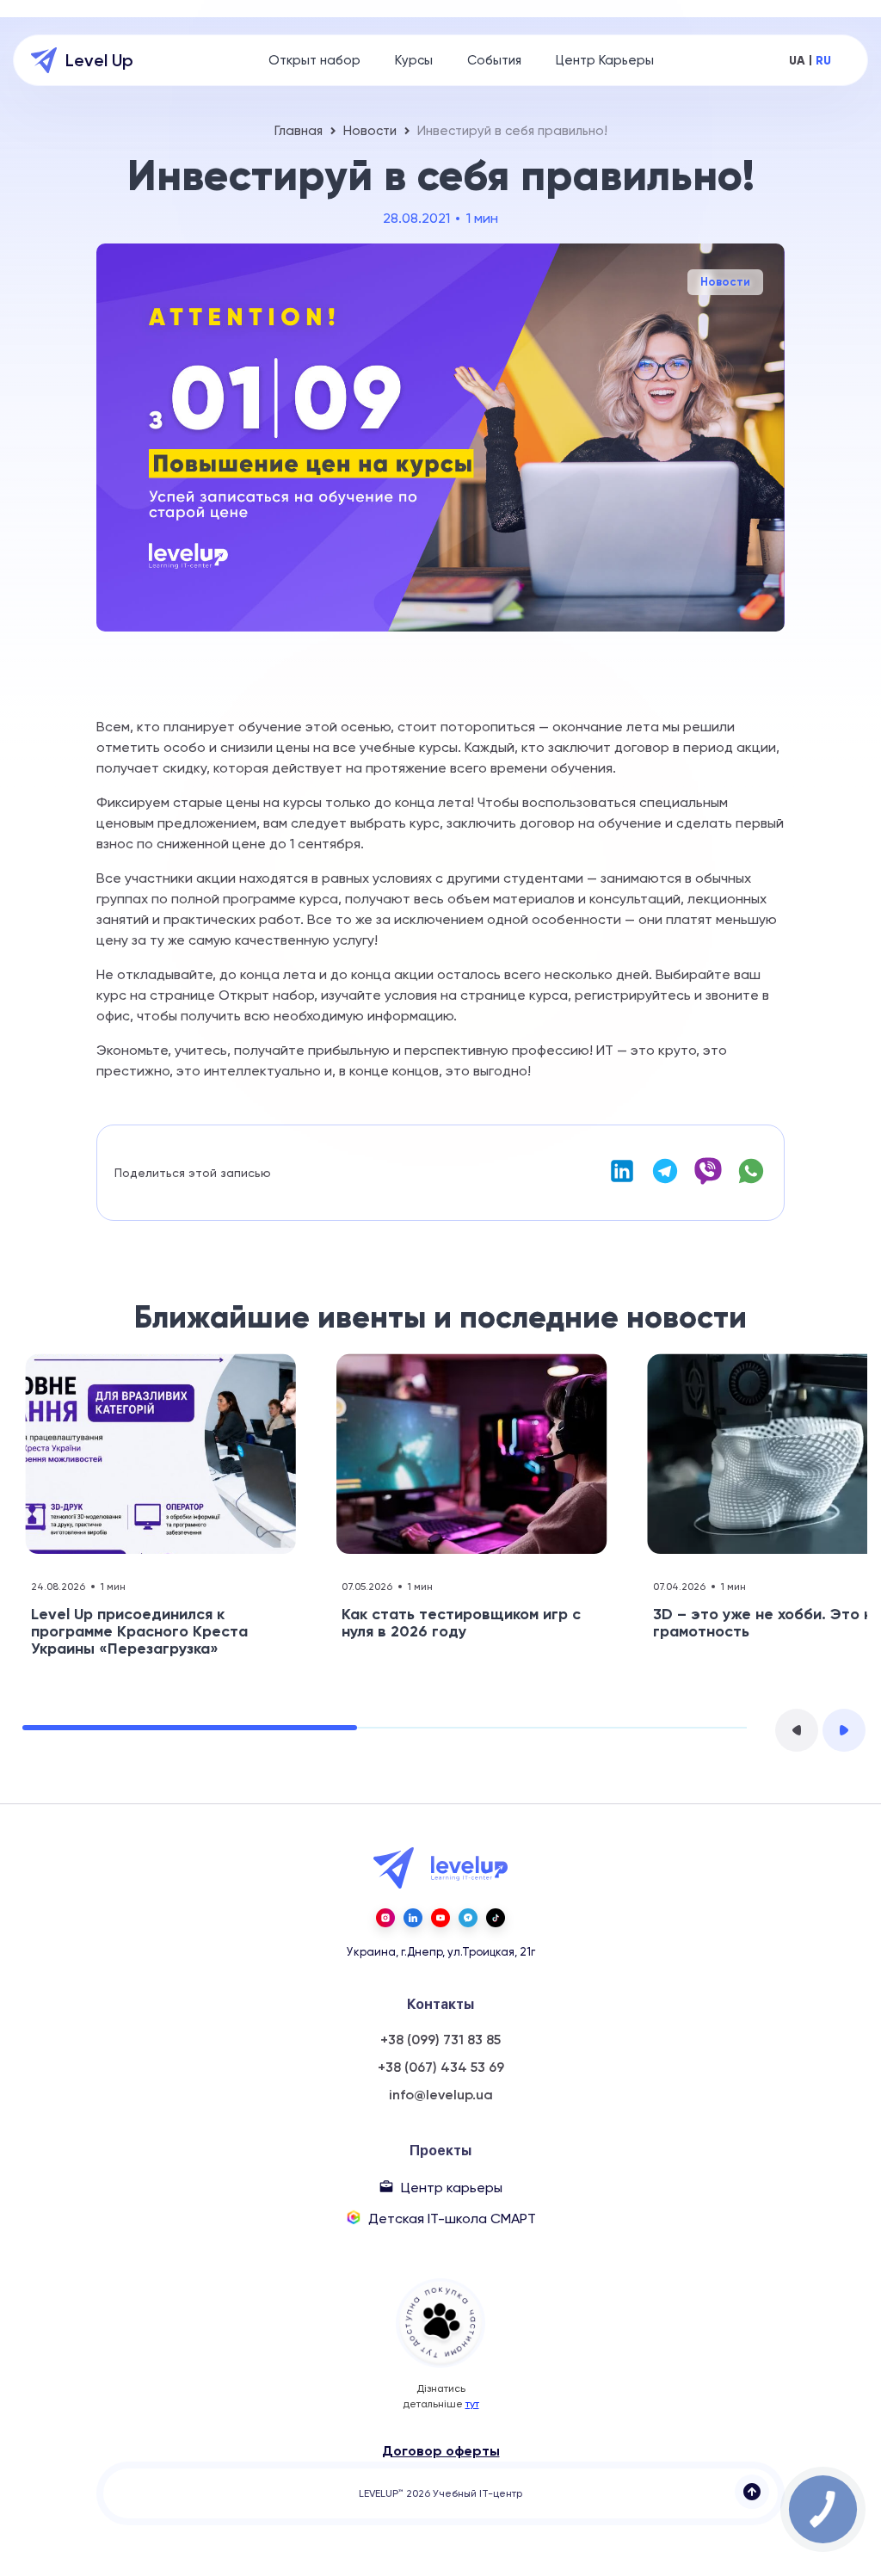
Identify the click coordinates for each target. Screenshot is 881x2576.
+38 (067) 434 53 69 (441, 2068)
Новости (370, 131)
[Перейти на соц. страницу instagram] (385, 1918)
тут (472, 2404)
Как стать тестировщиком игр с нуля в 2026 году (461, 1623)
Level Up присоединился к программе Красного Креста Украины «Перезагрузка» (139, 1631)
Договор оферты (441, 2451)
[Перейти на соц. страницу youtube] (440, 1918)
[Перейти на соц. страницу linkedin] (413, 1918)
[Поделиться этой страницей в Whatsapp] (751, 1181)
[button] (797, 1730)
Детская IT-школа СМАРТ (452, 2219)
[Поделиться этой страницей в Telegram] (665, 1181)
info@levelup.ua (441, 2095)
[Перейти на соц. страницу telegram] (468, 1918)
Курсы (414, 60)
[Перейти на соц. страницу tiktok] (496, 1918)
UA (797, 61)
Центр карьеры (452, 2188)
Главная (299, 131)
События (494, 60)
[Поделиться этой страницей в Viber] (708, 1181)
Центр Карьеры (605, 60)
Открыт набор (314, 60)
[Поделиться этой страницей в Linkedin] (622, 1181)
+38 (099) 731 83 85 (440, 2040)
